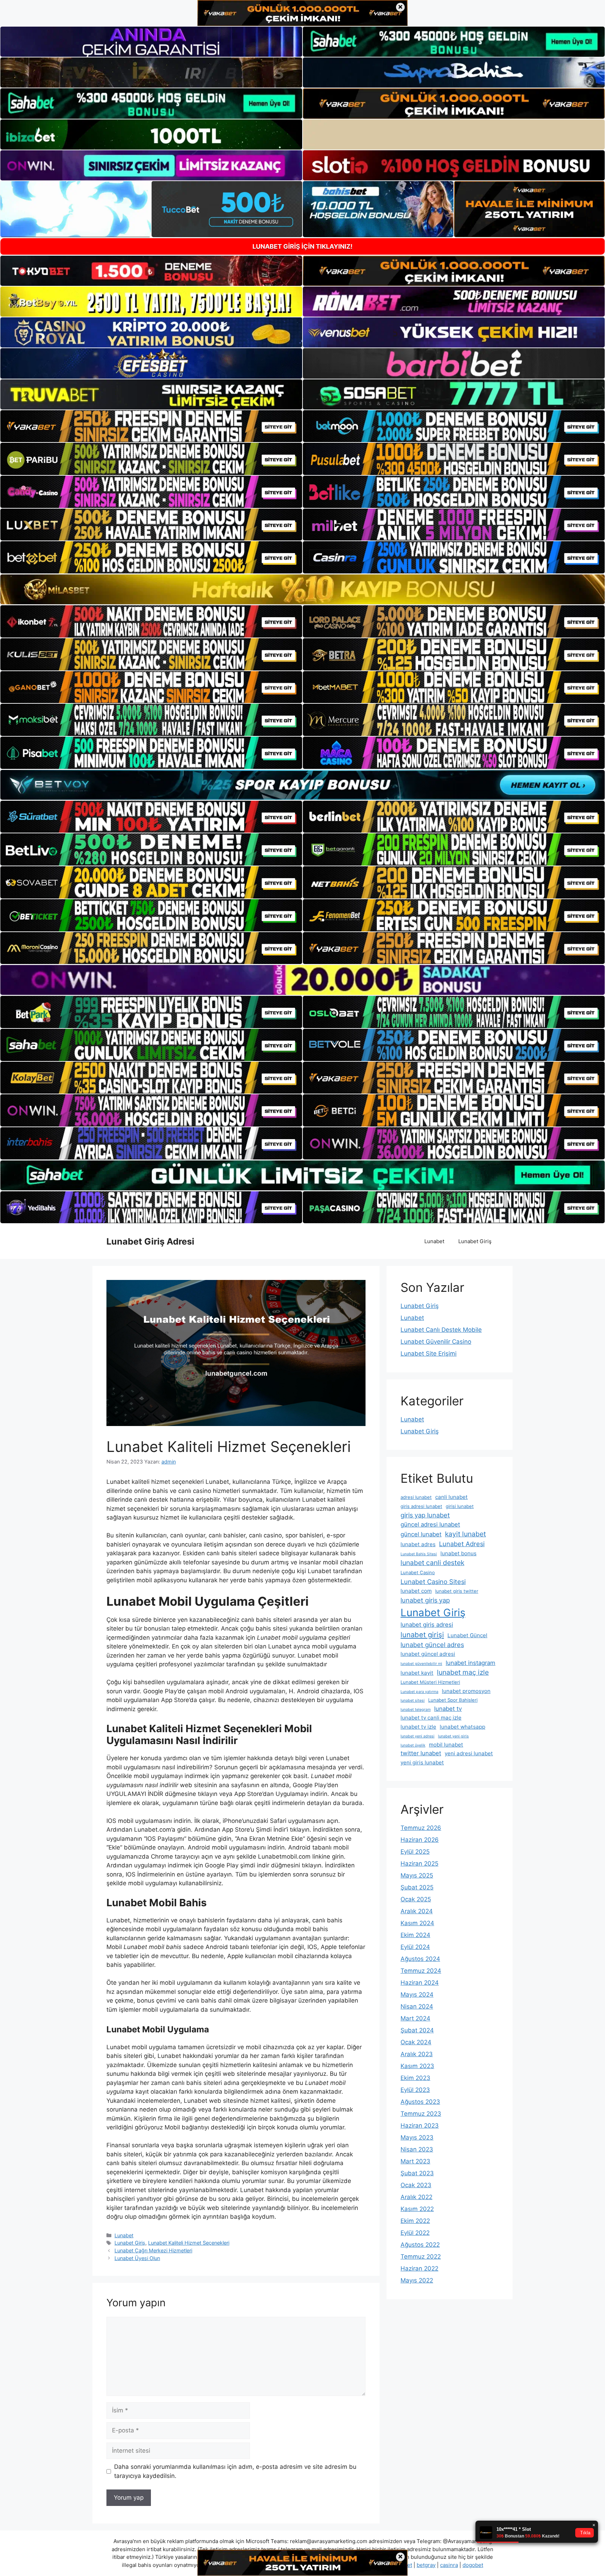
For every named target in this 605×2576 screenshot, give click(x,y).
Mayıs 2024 (417, 1995)
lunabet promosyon (466, 1691)
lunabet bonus (458, 1553)
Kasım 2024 (417, 1923)
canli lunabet (451, 1497)
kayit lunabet (465, 1534)
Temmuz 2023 (421, 2114)
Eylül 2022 (415, 2233)
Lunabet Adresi (462, 1544)
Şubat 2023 (417, 2173)
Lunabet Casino (418, 1572)
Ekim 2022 (415, 2221)
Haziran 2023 (420, 2126)
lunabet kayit (417, 1673)
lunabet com (416, 1591)
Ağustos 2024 (420, 1959)
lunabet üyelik (413, 1745)
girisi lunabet (460, 1506)
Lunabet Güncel (467, 1635)
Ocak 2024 (416, 2042)
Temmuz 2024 (421, 1971)
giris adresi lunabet (421, 1506)
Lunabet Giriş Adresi (150, 1241)
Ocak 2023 (416, 2185)
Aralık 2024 (417, 1911)
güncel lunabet (421, 1534)
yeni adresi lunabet (469, 1753)
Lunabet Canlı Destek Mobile (441, 1330)
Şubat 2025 (417, 1887)
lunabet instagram (471, 1663)
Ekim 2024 (415, 1935)
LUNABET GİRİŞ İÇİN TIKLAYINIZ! (302, 246)
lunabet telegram (416, 1710)
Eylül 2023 (415, 2090)
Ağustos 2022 (420, 2245)
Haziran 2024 (420, 1983)
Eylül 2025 (415, 1852)
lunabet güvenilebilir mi (421, 1664)
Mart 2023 (415, 2161)
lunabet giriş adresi (427, 1625)
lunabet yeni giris (453, 1736)
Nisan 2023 (417, 2149)
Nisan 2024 (417, 2006)
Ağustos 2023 (420, 2102)
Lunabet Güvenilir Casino (436, 1342)
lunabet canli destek (432, 1563)
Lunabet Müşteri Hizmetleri (430, 1682)
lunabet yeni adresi (418, 1736)
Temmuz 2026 (421, 1828)
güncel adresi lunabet (430, 1524)
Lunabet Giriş (475, 1241)
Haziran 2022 (419, 2268)
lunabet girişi (422, 1635)
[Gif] (302, 589)
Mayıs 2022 (417, 2280)
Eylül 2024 (415, 1947)
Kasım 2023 (417, 2066)
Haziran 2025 (419, 1864)
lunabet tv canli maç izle (431, 1718)
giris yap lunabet (425, 1515)
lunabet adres (418, 1544)
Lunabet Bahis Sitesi (419, 1554)
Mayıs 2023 (417, 2137)
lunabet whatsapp (463, 1727)
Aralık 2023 (417, 2054)
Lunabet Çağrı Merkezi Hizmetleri (153, 2250)
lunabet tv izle (418, 1727)
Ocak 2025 (416, 1899)
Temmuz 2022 (421, 2257)
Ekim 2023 (415, 2078)
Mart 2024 (415, 2018)
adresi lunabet (416, 1497)
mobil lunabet (446, 1745)
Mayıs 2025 (417, 1875)
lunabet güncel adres (432, 1645)
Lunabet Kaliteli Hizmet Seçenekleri (189, 2243)
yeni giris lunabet (422, 1762)
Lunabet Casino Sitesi (433, 1582)
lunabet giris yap (425, 1600)
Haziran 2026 (420, 1840)
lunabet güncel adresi (428, 1654)
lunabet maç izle (463, 1672)
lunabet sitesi (413, 1700)
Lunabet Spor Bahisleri (453, 1700)
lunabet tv (448, 1709)
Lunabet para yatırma (419, 1692)
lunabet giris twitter (457, 1591)
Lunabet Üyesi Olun (137, 2258)
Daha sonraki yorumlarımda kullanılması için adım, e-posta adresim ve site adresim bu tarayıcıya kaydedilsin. (235, 2471)
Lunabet (434, 1241)
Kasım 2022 (417, 2209)
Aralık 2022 (416, 2197)
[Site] (151, 426)
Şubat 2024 (417, 2030)
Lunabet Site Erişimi (429, 1354)
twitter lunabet (421, 1753)
